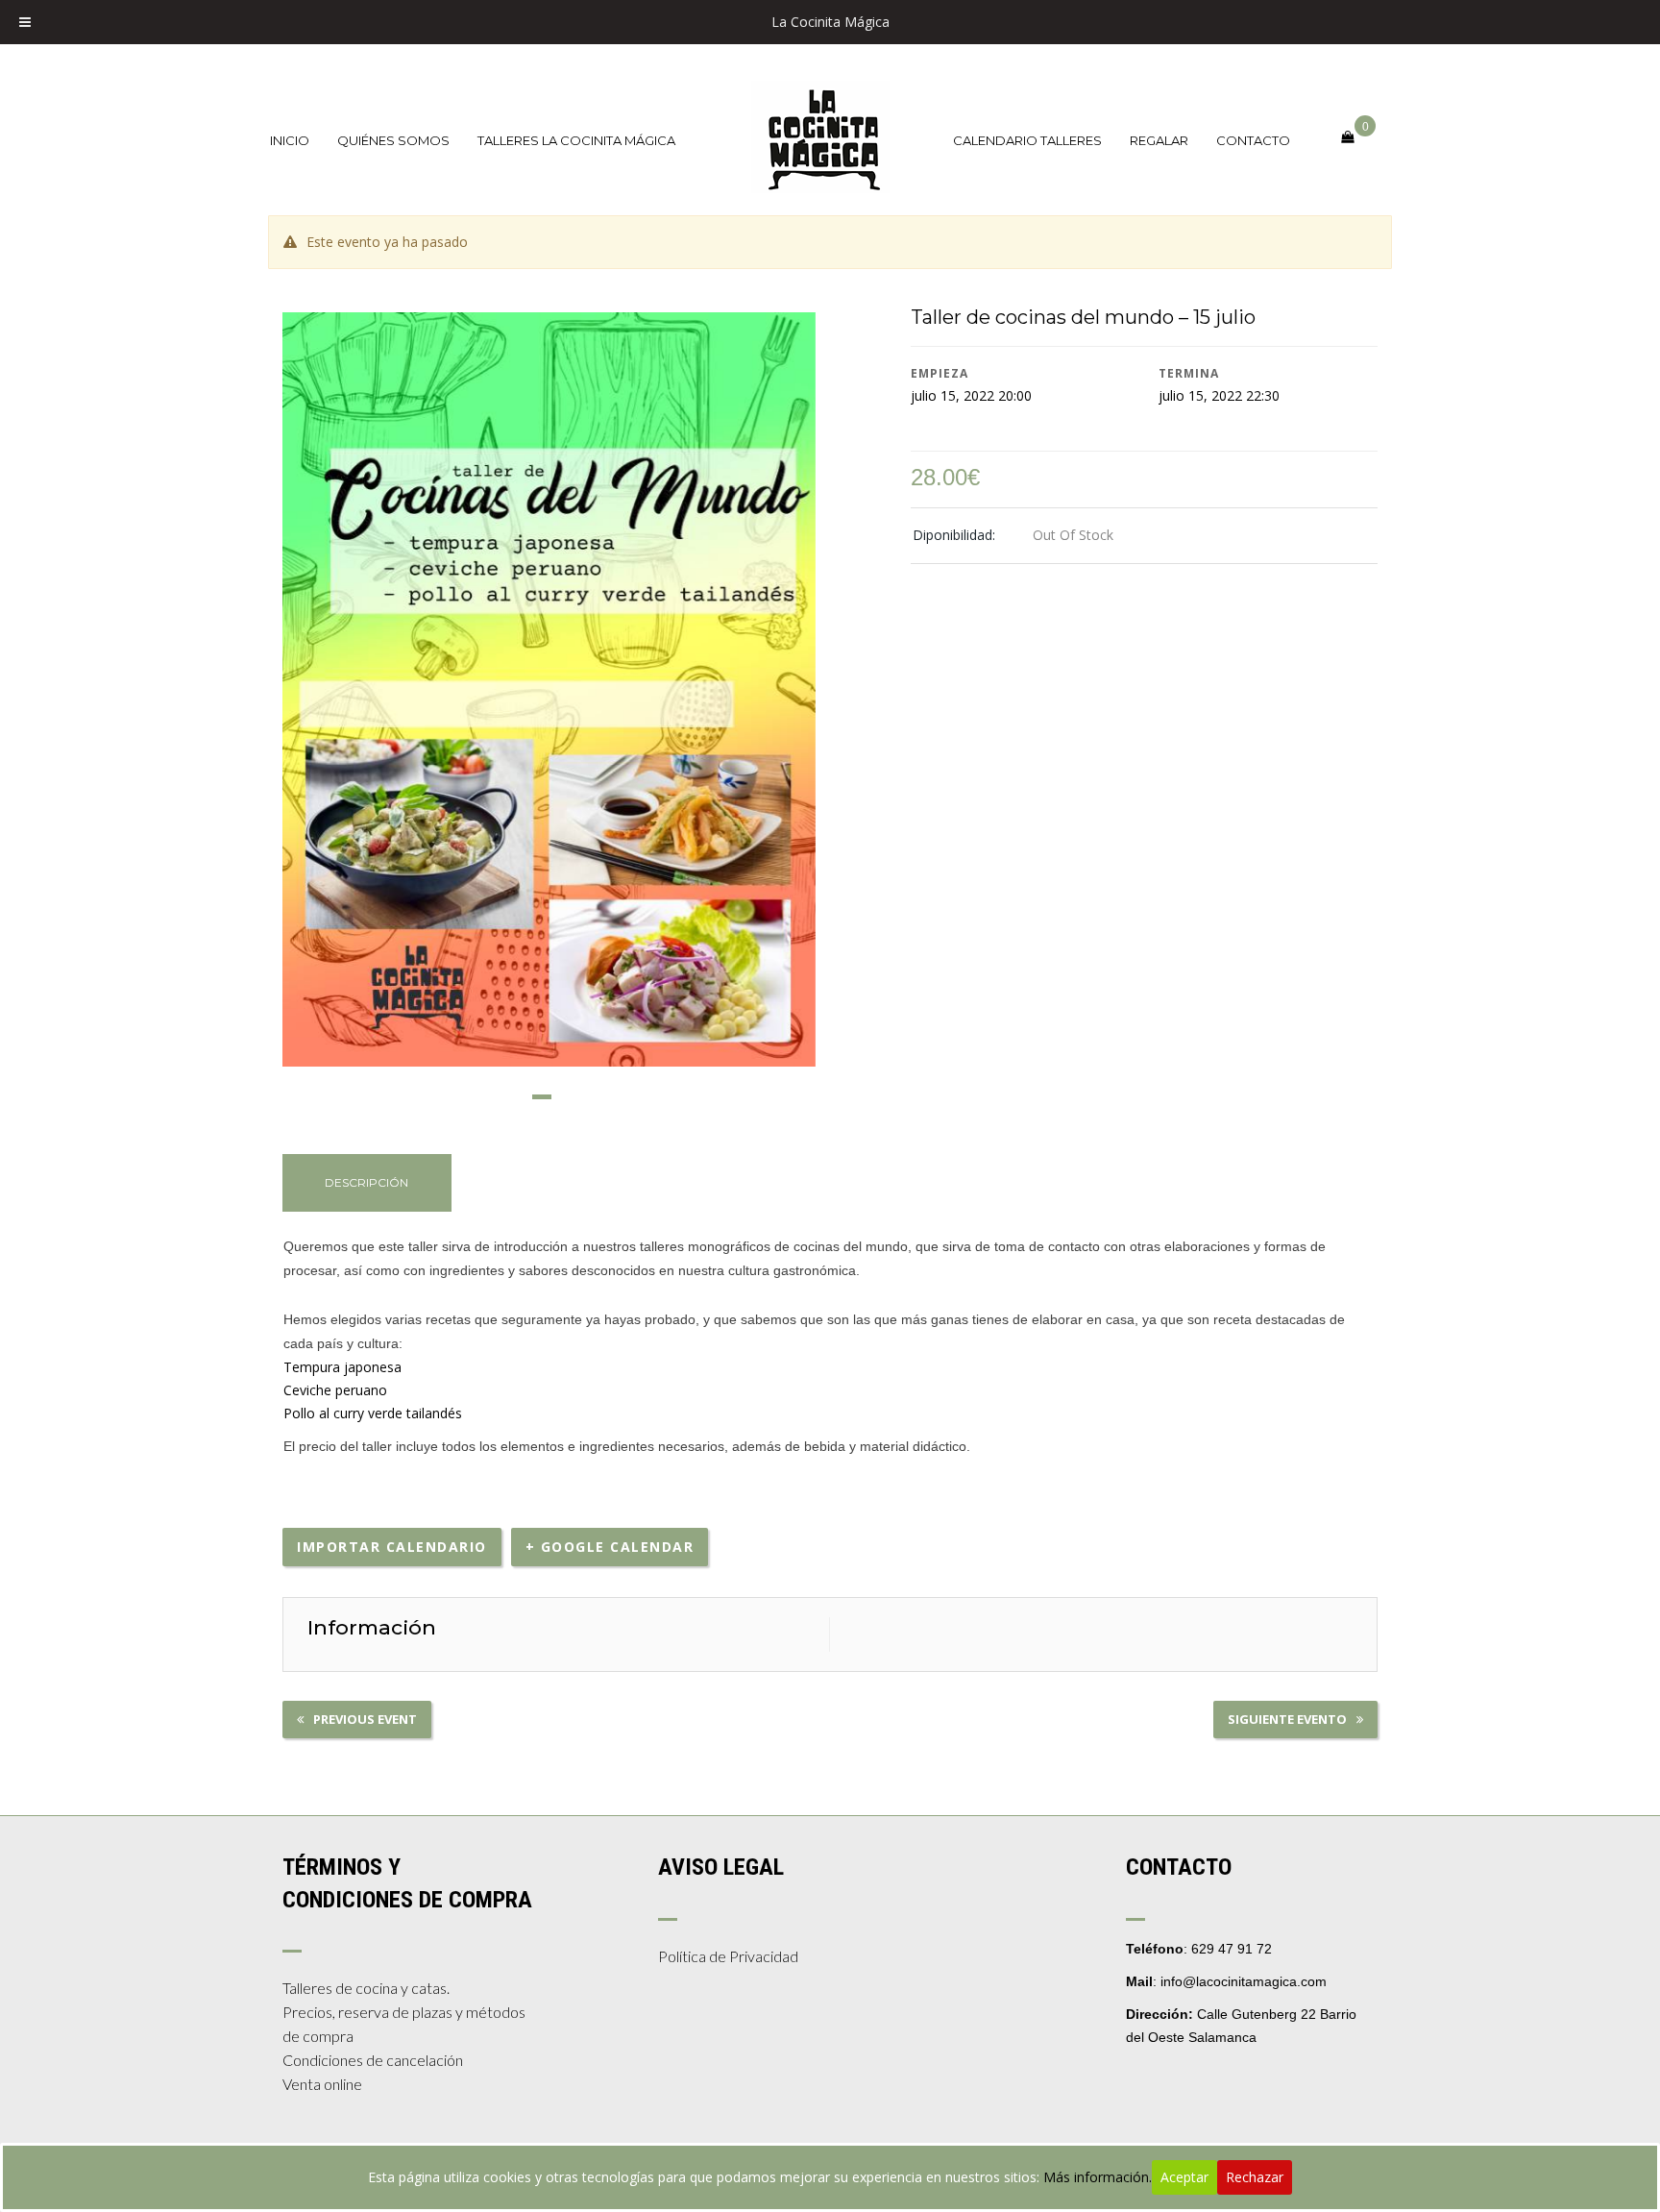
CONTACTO (1253, 140)
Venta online (322, 2084)
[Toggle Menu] (25, 22)
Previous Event (365, 1719)
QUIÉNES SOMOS (393, 140)
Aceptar (1184, 2177)
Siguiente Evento (1287, 1719)
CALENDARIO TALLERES (1027, 140)
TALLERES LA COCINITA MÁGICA (576, 140)
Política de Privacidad (728, 1956)
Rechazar (1255, 2177)
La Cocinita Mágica (830, 22)
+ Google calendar (610, 1547)
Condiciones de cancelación (373, 2060)
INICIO (290, 140)
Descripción (366, 1182)
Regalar (1159, 140)
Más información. (1098, 2177)
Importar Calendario (392, 1547)
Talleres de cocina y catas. (366, 1988)
